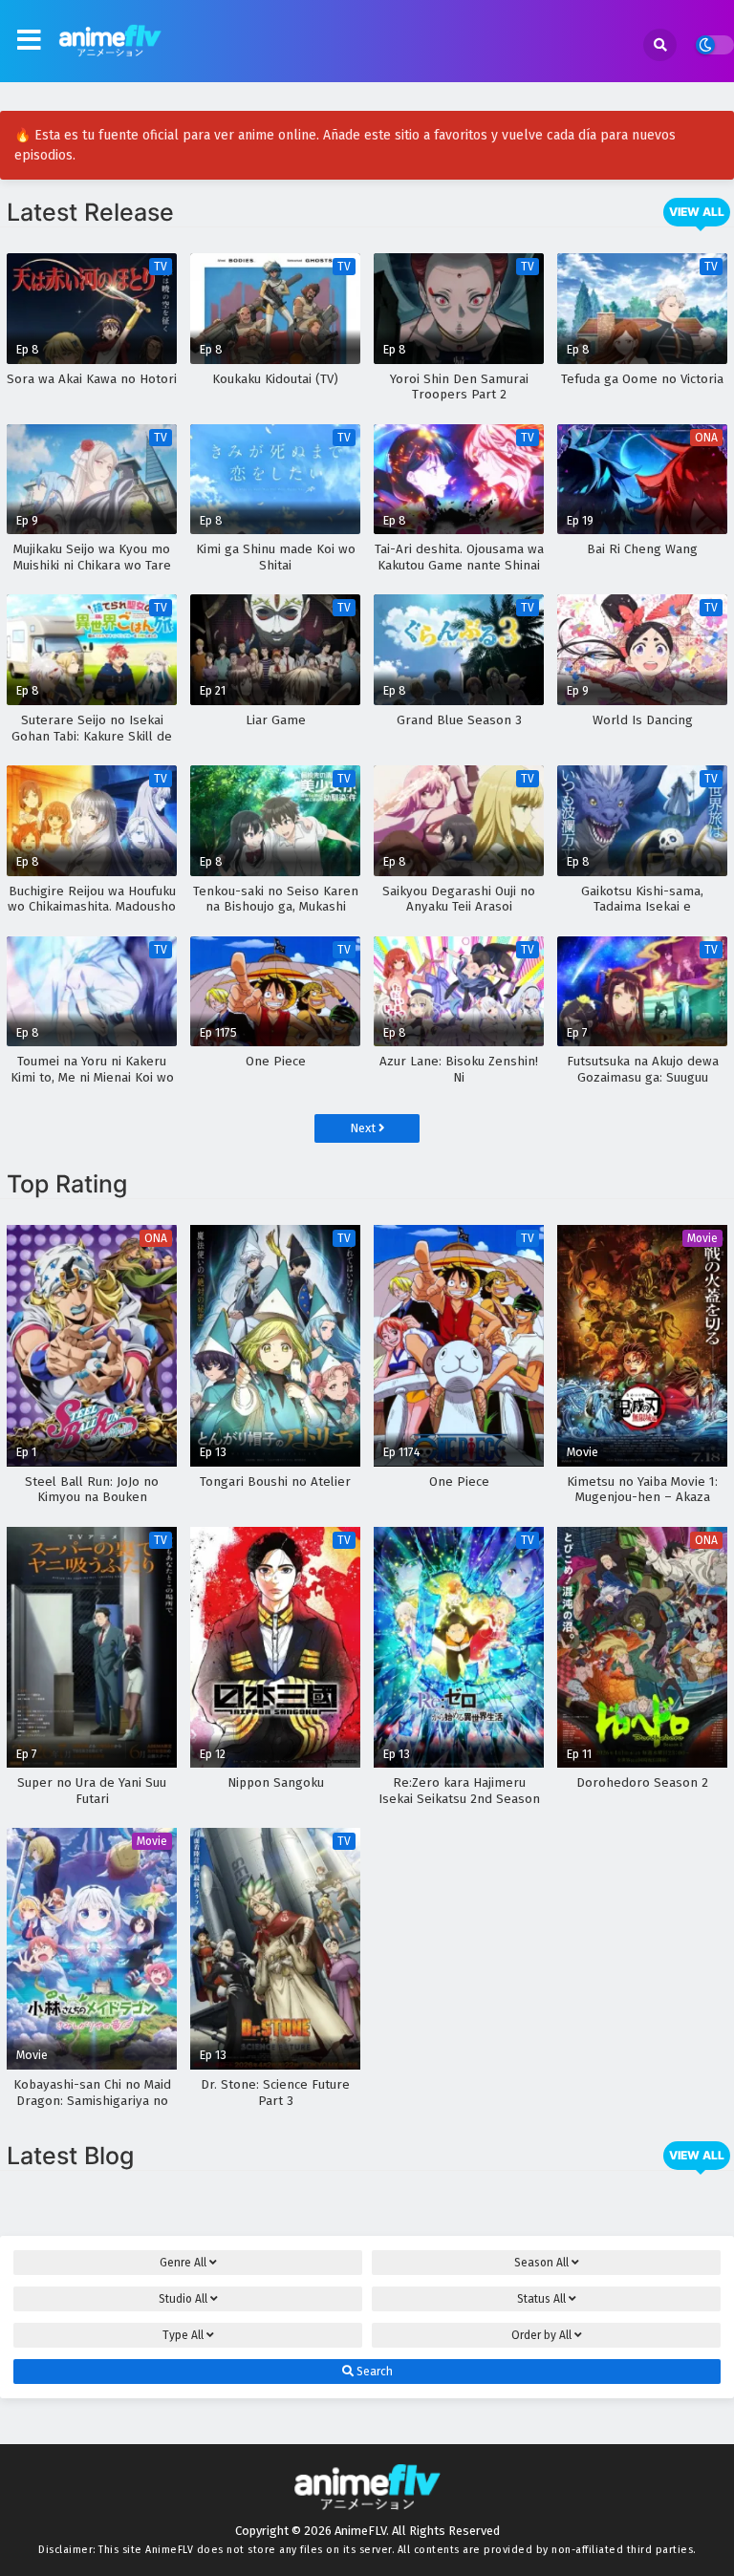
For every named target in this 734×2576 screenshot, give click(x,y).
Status (541, 2299)
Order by (541, 2335)
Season (541, 2263)
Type (183, 2335)
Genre (183, 2263)
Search (373, 2372)
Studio (183, 2299)
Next (364, 1128)
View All (697, 212)
